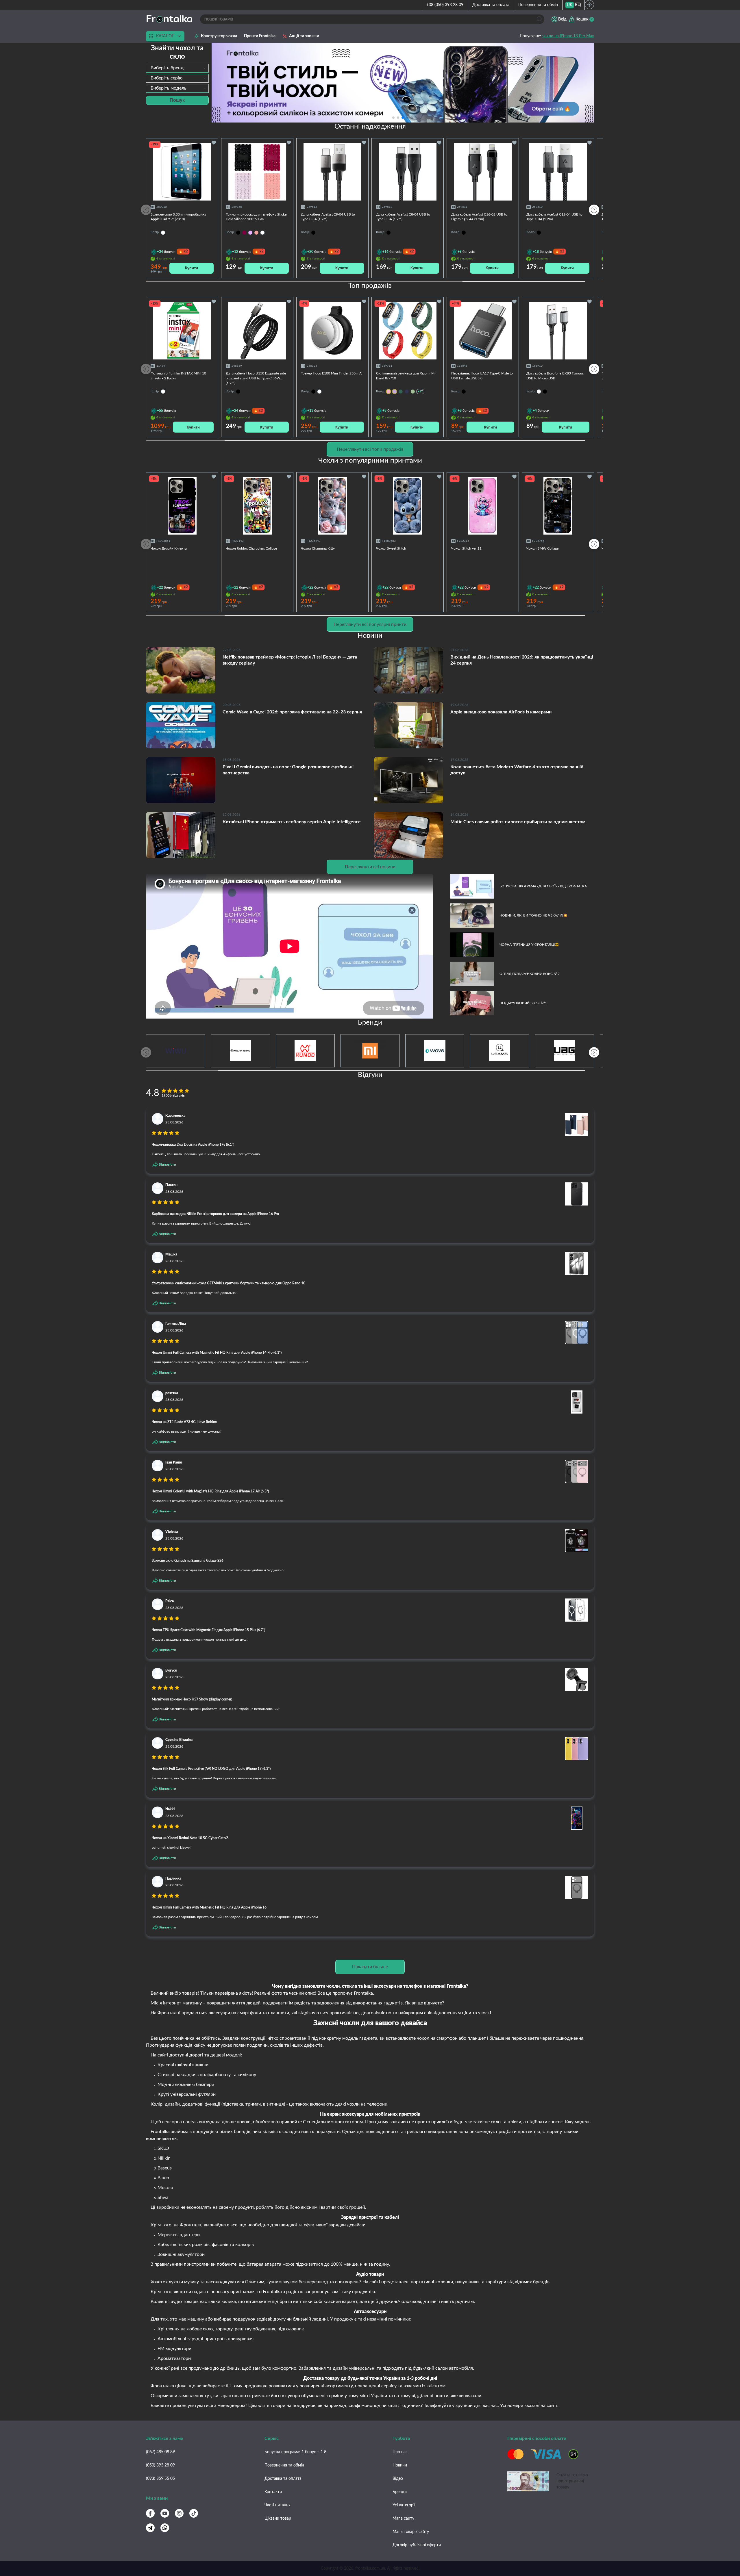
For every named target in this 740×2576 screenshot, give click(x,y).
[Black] (238, 233)
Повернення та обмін (538, 5)
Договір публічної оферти (417, 2545)
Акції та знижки (304, 36)
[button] (412, 118)
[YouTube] (165, 2513)
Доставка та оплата (491, 5)
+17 (420, 391)
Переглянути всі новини (370, 867)
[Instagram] (179, 2513)
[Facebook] (150, 2513)
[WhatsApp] (165, 2528)
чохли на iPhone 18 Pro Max (568, 36)
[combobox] (177, 68)
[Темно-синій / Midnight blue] (407, 392)
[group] (403, 83)
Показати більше (370, 1967)
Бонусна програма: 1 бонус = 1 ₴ (295, 2452)
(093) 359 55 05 (160, 2479)
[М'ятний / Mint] (413, 392)
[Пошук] (540, 19)
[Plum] (244, 233)
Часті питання (277, 2505)
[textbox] (177, 68)
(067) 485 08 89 (160, 2452)
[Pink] (256, 233)
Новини (400, 2465)
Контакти (273, 2492)
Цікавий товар (278, 2518)
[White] (262, 233)
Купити (192, 268)
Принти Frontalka (260, 36)
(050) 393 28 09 (160, 2465)
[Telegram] (150, 2528)
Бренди (400, 2492)
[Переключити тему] (589, 5)
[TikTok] (194, 2513)
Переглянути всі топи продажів (370, 449)
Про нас (400, 2452)
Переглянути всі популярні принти (370, 624)
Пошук (177, 100)
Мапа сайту (403, 2518)
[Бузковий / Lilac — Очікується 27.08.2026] (395, 392)
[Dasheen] (250, 233)
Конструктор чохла (219, 36)
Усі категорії (404, 2505)
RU (578, 5)
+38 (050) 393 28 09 (445, 5)
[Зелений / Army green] (401, 392)
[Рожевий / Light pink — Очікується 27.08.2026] (388, 392)
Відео (398, 2479)
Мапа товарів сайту (411, 2532)
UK (570, 5)
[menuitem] (570, 5)
